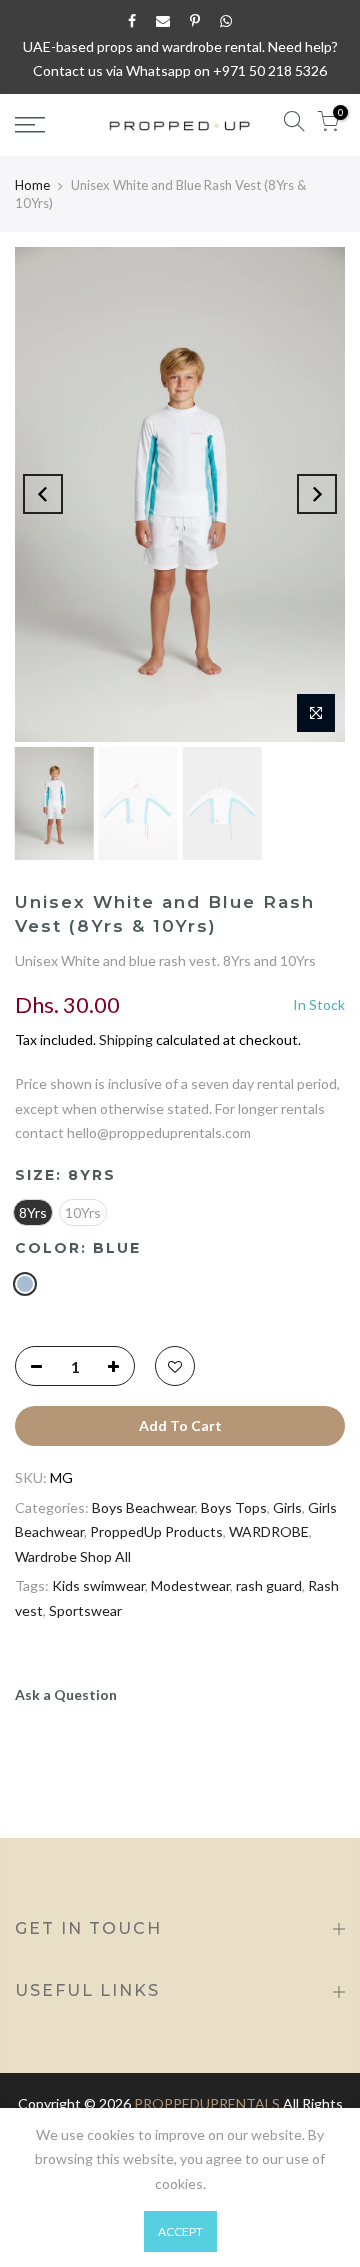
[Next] (317, 494)
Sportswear (85, 1610)
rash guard (269, 1585)
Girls (287, 1507)
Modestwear (190, 1585)
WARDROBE (269, 1531)
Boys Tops (234, 1507)
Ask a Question (66, 1694)
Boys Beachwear (143, 1507)
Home (32, 185)
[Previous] (43, 494)
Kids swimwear (98, 1585)
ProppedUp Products (156, 1531)
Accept (180, 2231)
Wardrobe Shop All (73, 1556)
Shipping (126, 1039)
